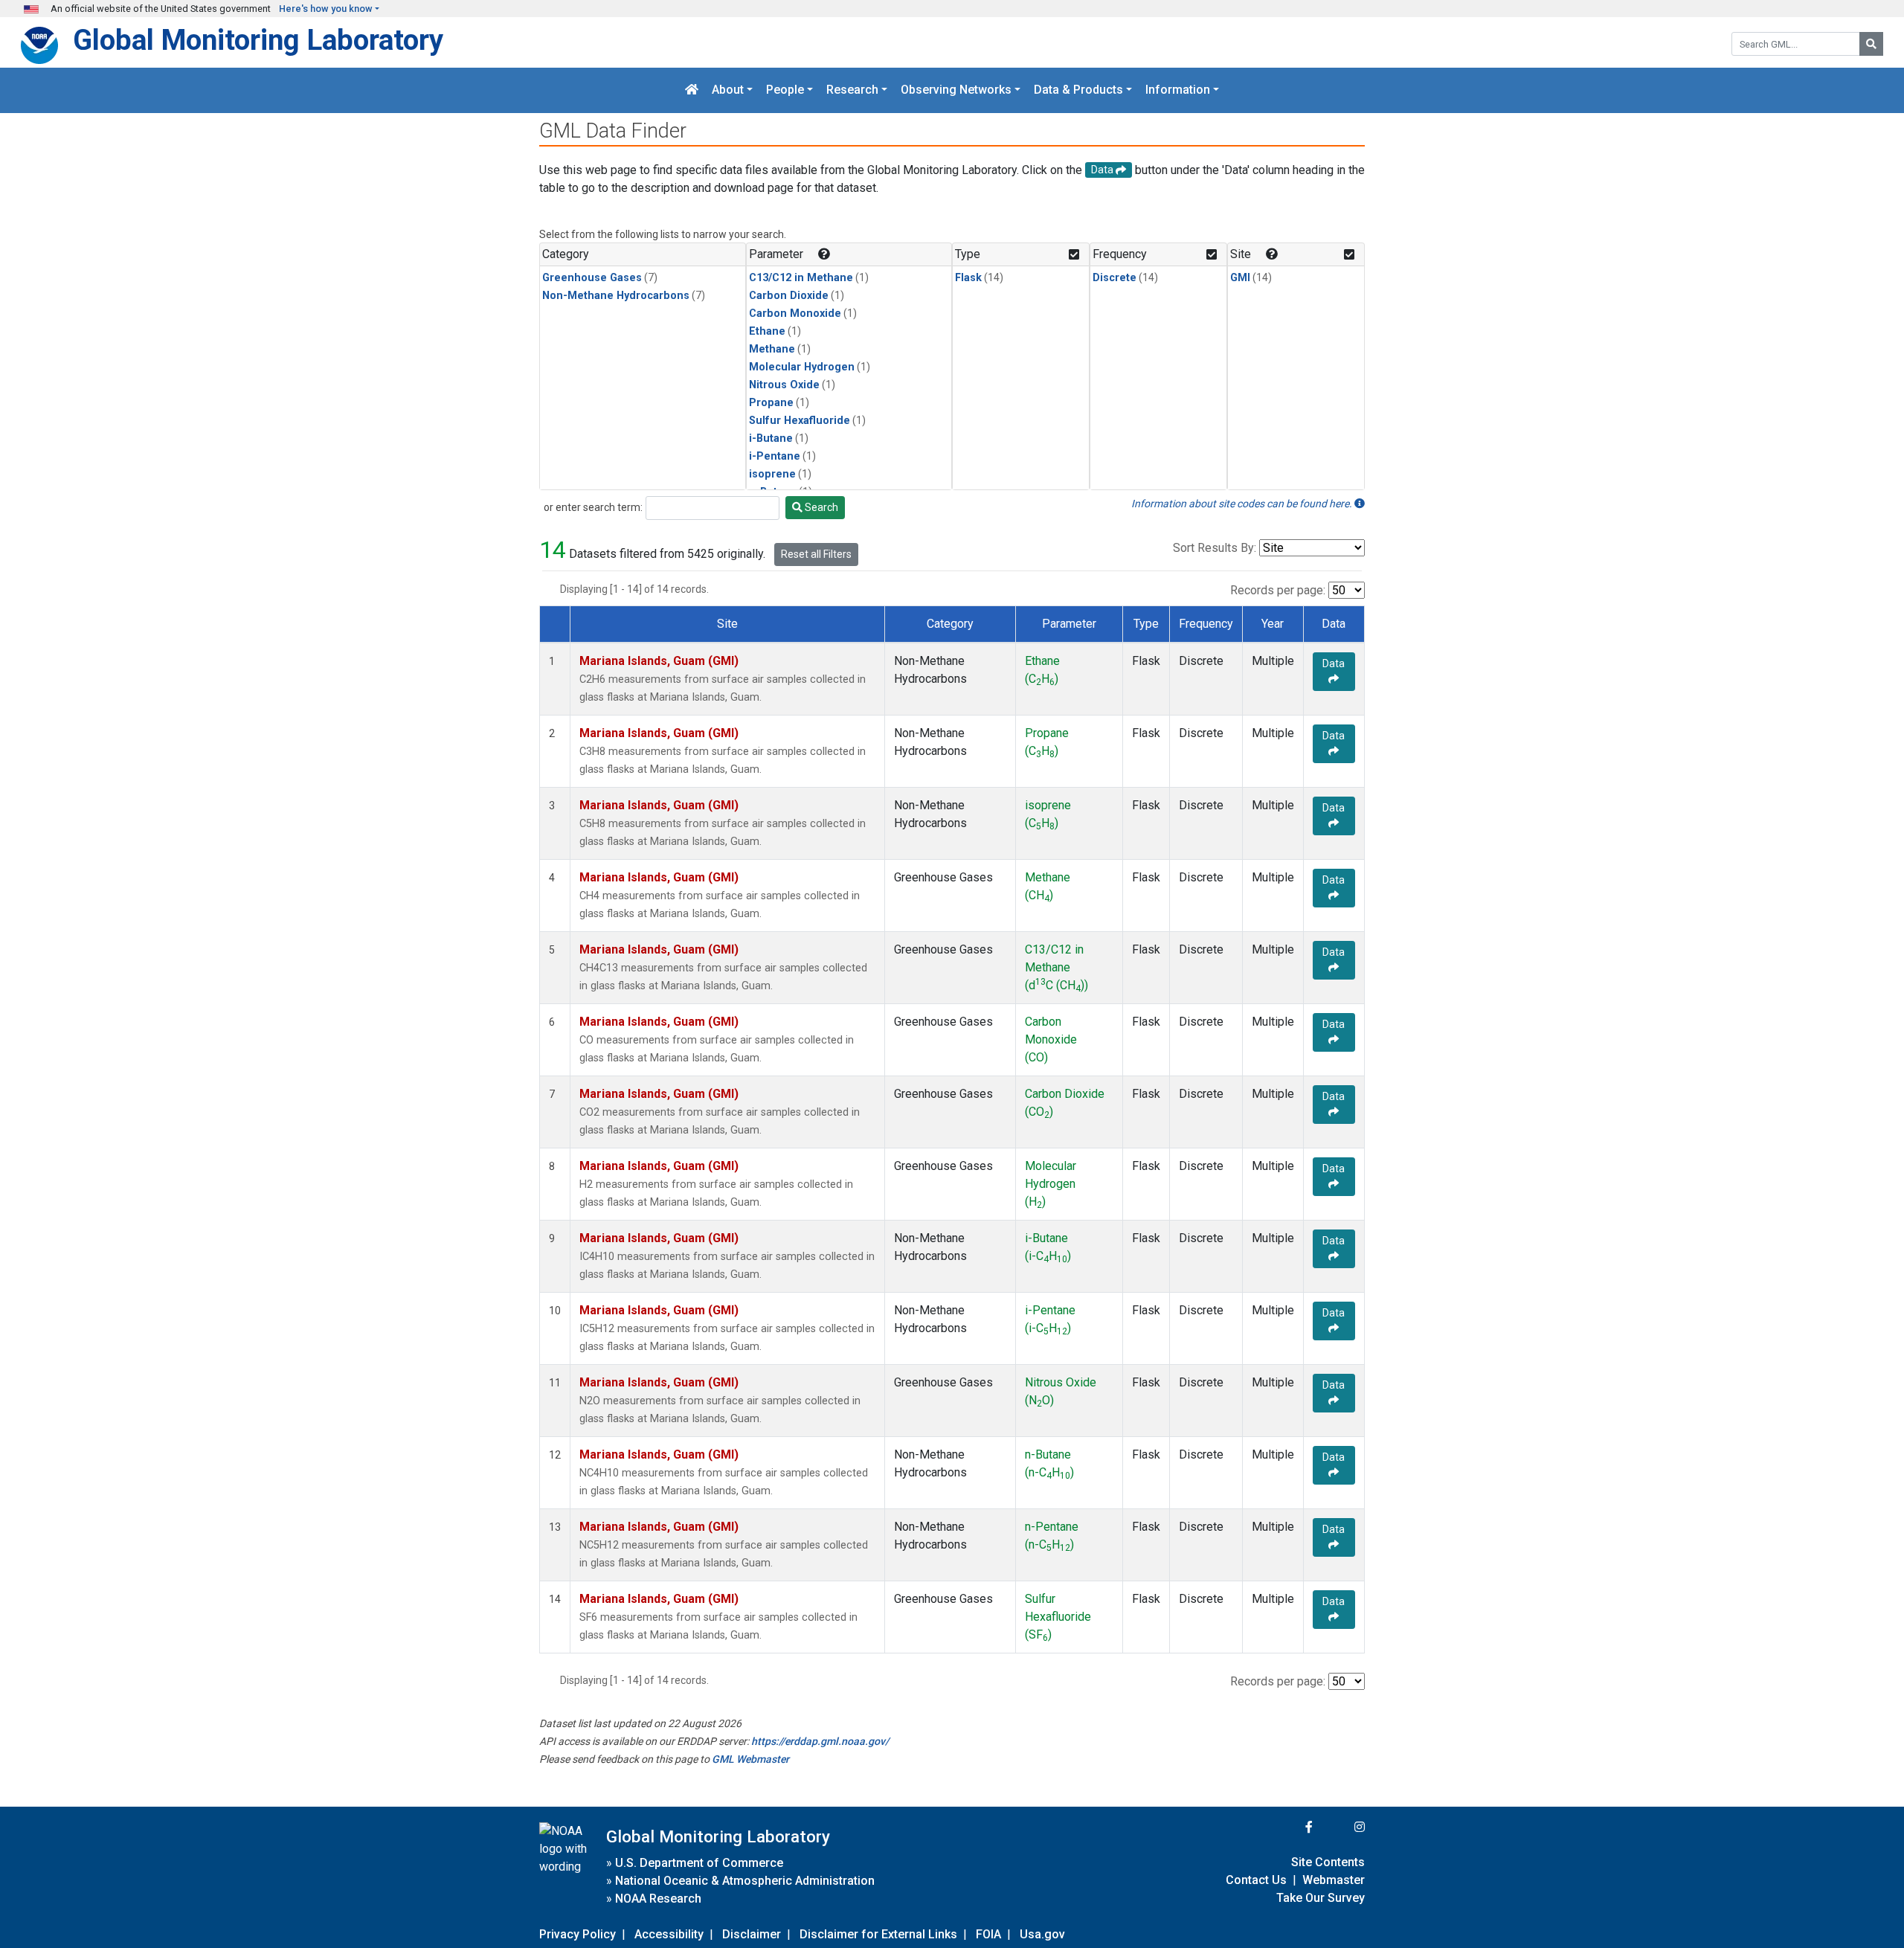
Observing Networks (956, 90)
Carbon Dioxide (789, 296)
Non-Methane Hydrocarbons (616, 296)
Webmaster (1334, 1880)
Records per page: (1278, 590)
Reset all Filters (816, 554)
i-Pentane (775, 456)
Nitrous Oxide (784, 385)
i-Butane (771, 438)
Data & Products (1078, 90)
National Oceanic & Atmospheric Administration (745, 1881)
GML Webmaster (750, 1759)
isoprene (772, 474)
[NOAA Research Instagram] (1340, 1827)
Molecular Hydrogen (802, 367)
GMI (1240, 278)
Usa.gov (1042, 1934)
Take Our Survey (1321, 1898)
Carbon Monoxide (795, 314)
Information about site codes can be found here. (1243, 504)
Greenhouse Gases (592, 278)
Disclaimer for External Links (878, 1934)
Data (1334, 663)
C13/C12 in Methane (801, 278)
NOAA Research (658, 1899)
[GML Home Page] (692, 90)
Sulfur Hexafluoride (800, 421)
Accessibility (669, 1934)
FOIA (988, 1934)
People (785, 90)
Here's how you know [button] (326, 9)
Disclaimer (752, 1934)
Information (1178, 90)
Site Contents (1328, 1862)
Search (820, 507)
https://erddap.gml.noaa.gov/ (820, 1741)
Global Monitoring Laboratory (258, 40)
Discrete (1115, 278)
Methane (772, 349)
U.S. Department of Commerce (699, 1863)
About (728, 90)
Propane (771, 403)
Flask (968, 278)
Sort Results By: (1215, 548)
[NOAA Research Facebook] (1289, 1827)
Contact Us (1256, 1880)
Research (852, 90)
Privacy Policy (578, 1934)
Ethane (767, 331)
